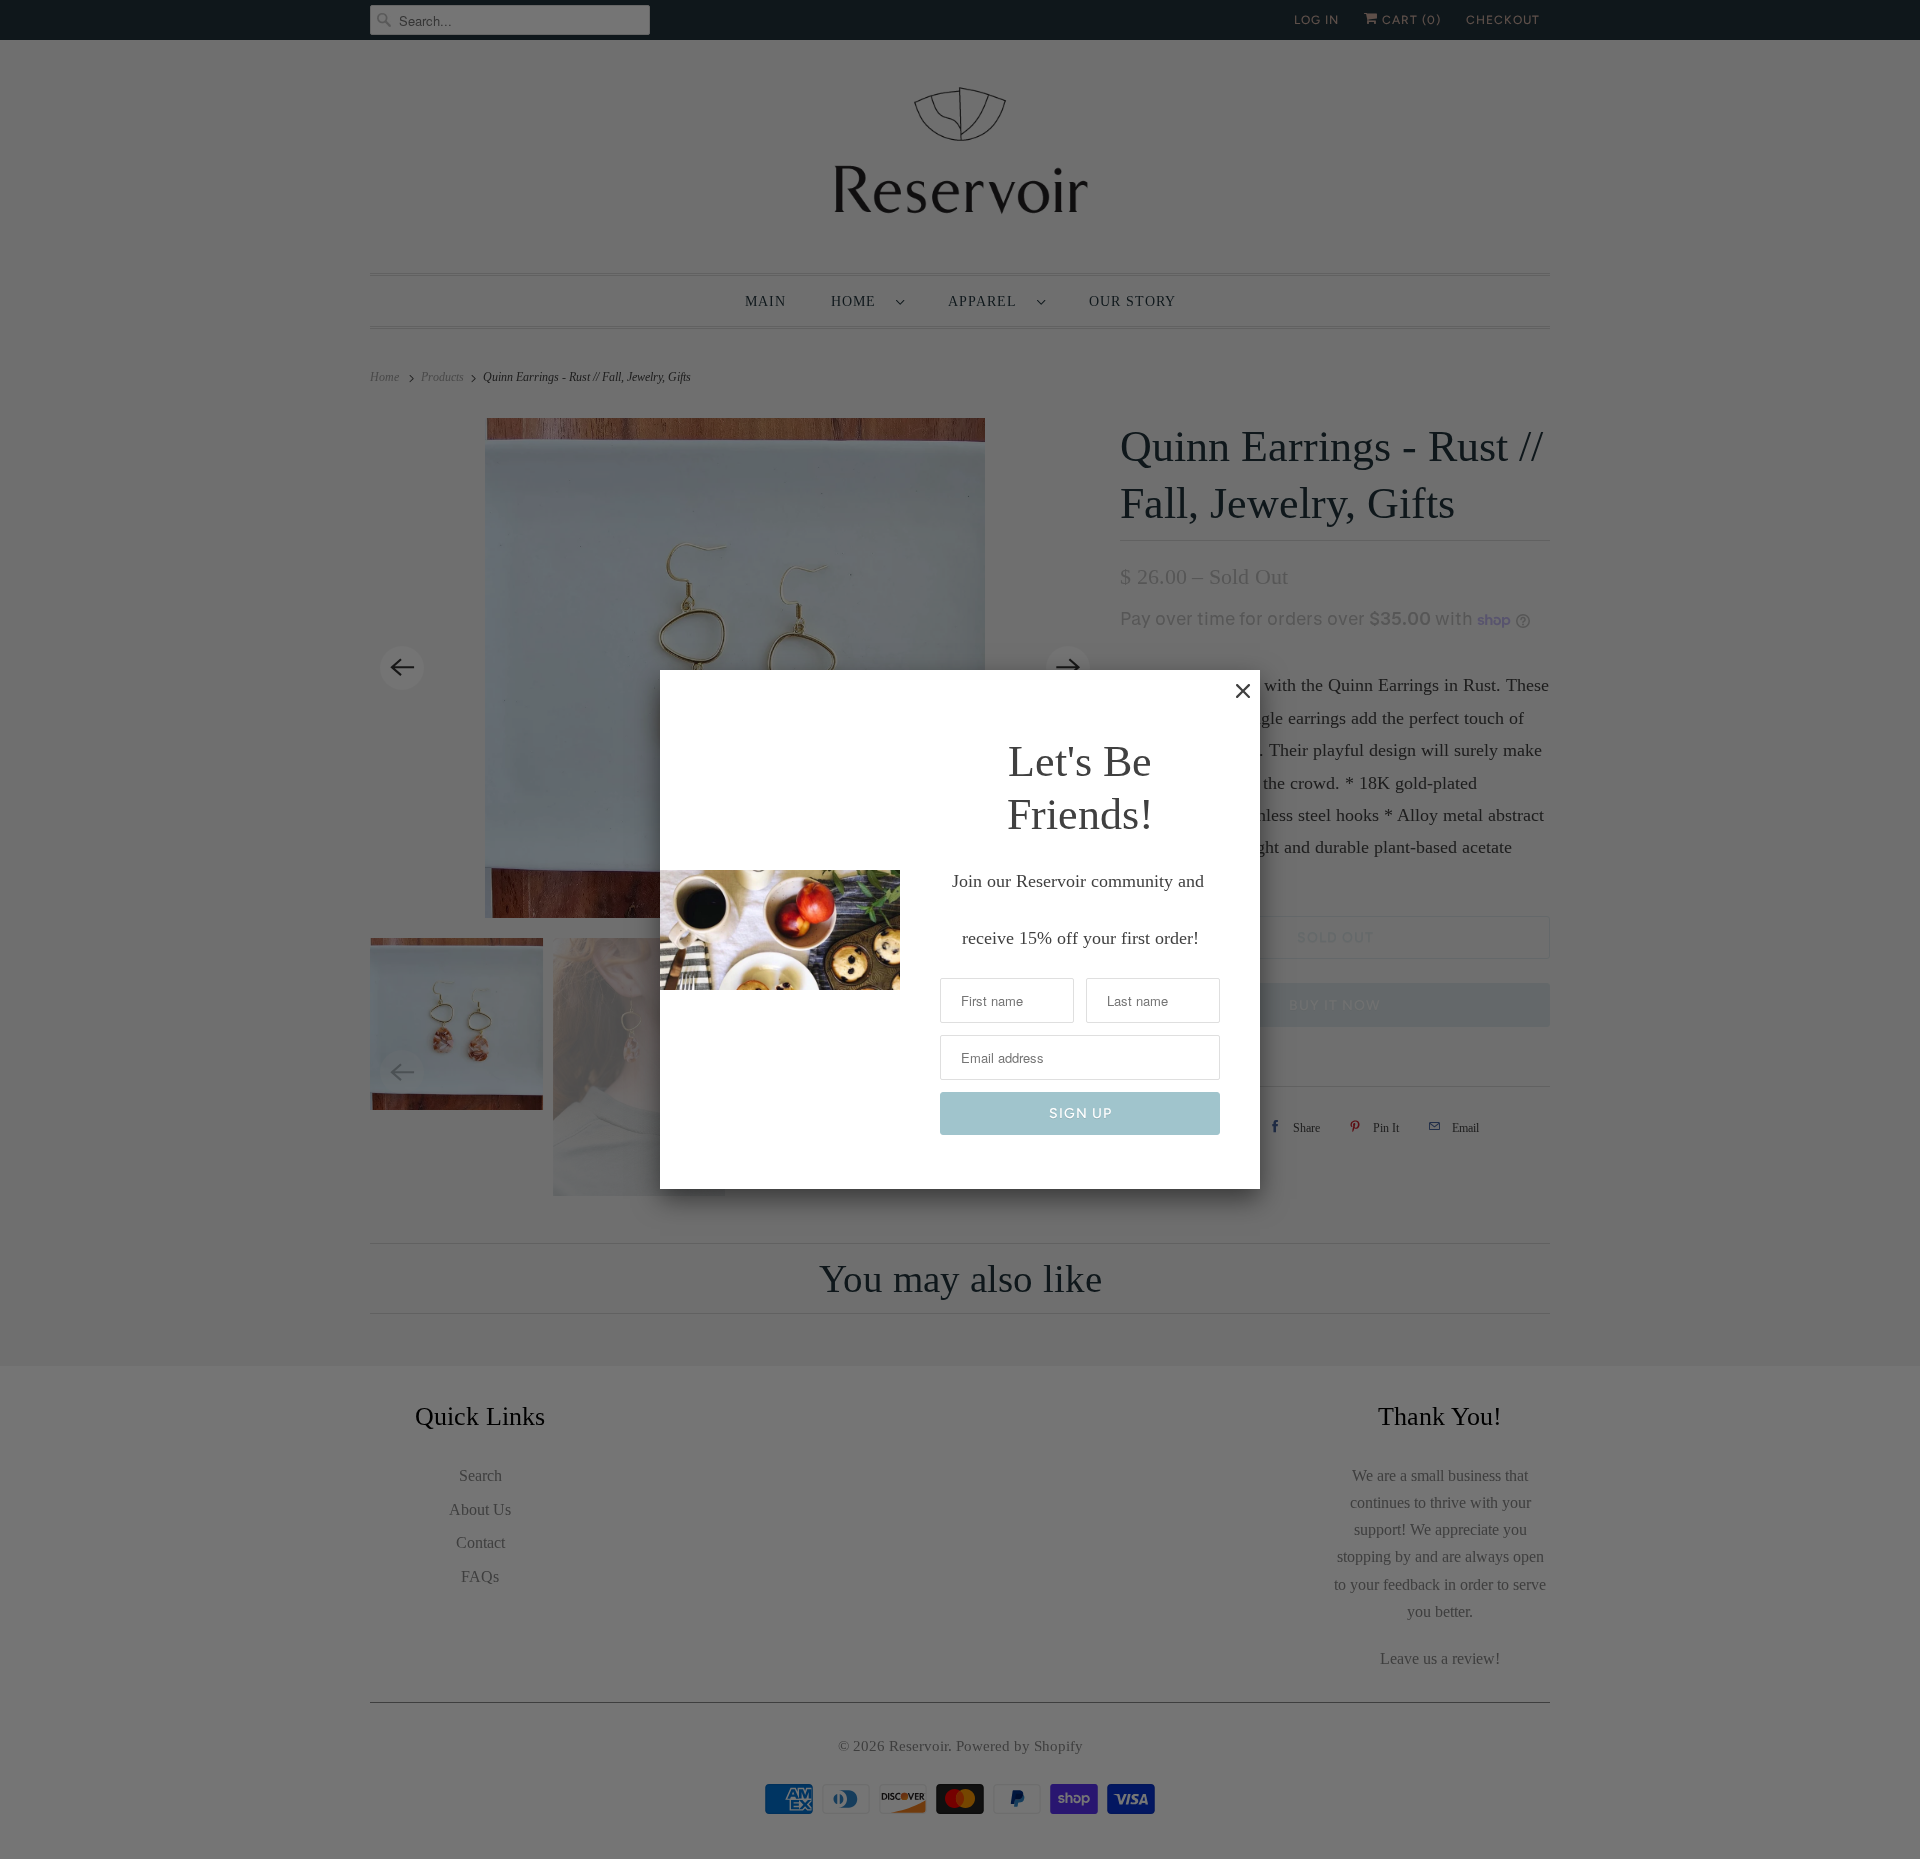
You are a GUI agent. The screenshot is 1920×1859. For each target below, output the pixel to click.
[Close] (1233, 701)
